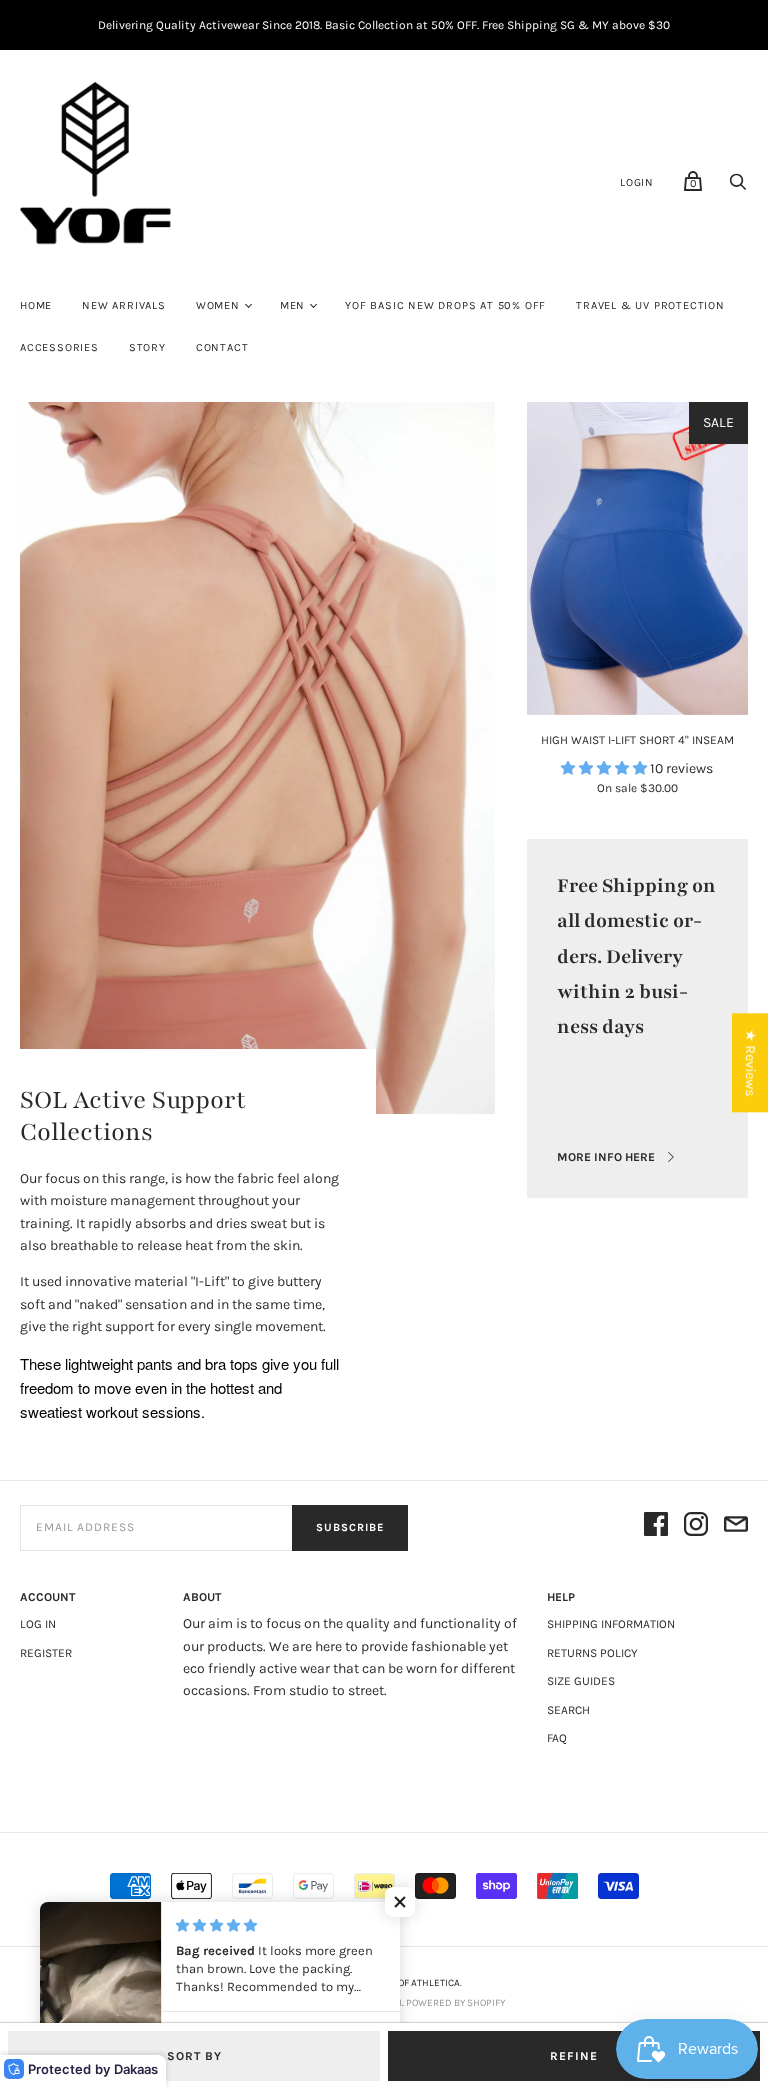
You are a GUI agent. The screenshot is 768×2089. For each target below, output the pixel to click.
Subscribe (350, 1527)
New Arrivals (124, 305)
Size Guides (581, 1681)
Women (218, 305)
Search (568, 1710)
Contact (222, 347)
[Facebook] (656, 1527)
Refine (574, 2056)
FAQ (557, 1738)
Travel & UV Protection (650, 305)
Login (637, 182)
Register (46, 1653)
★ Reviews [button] (750, 1062)
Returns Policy (592, 1653)
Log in (38, 1624)
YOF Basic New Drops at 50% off (445, 305)
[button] (400, 1902)
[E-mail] (736, 1527)
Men (292, 305)
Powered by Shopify (455, 2003)
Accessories (59, 347)
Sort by (194, 2056)
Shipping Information (611, 1624)
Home (36, 305)
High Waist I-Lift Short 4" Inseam (637, 740)
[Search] (738, 187)
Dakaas (136, 2069)
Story (147, 347)
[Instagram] (696, 1527)
